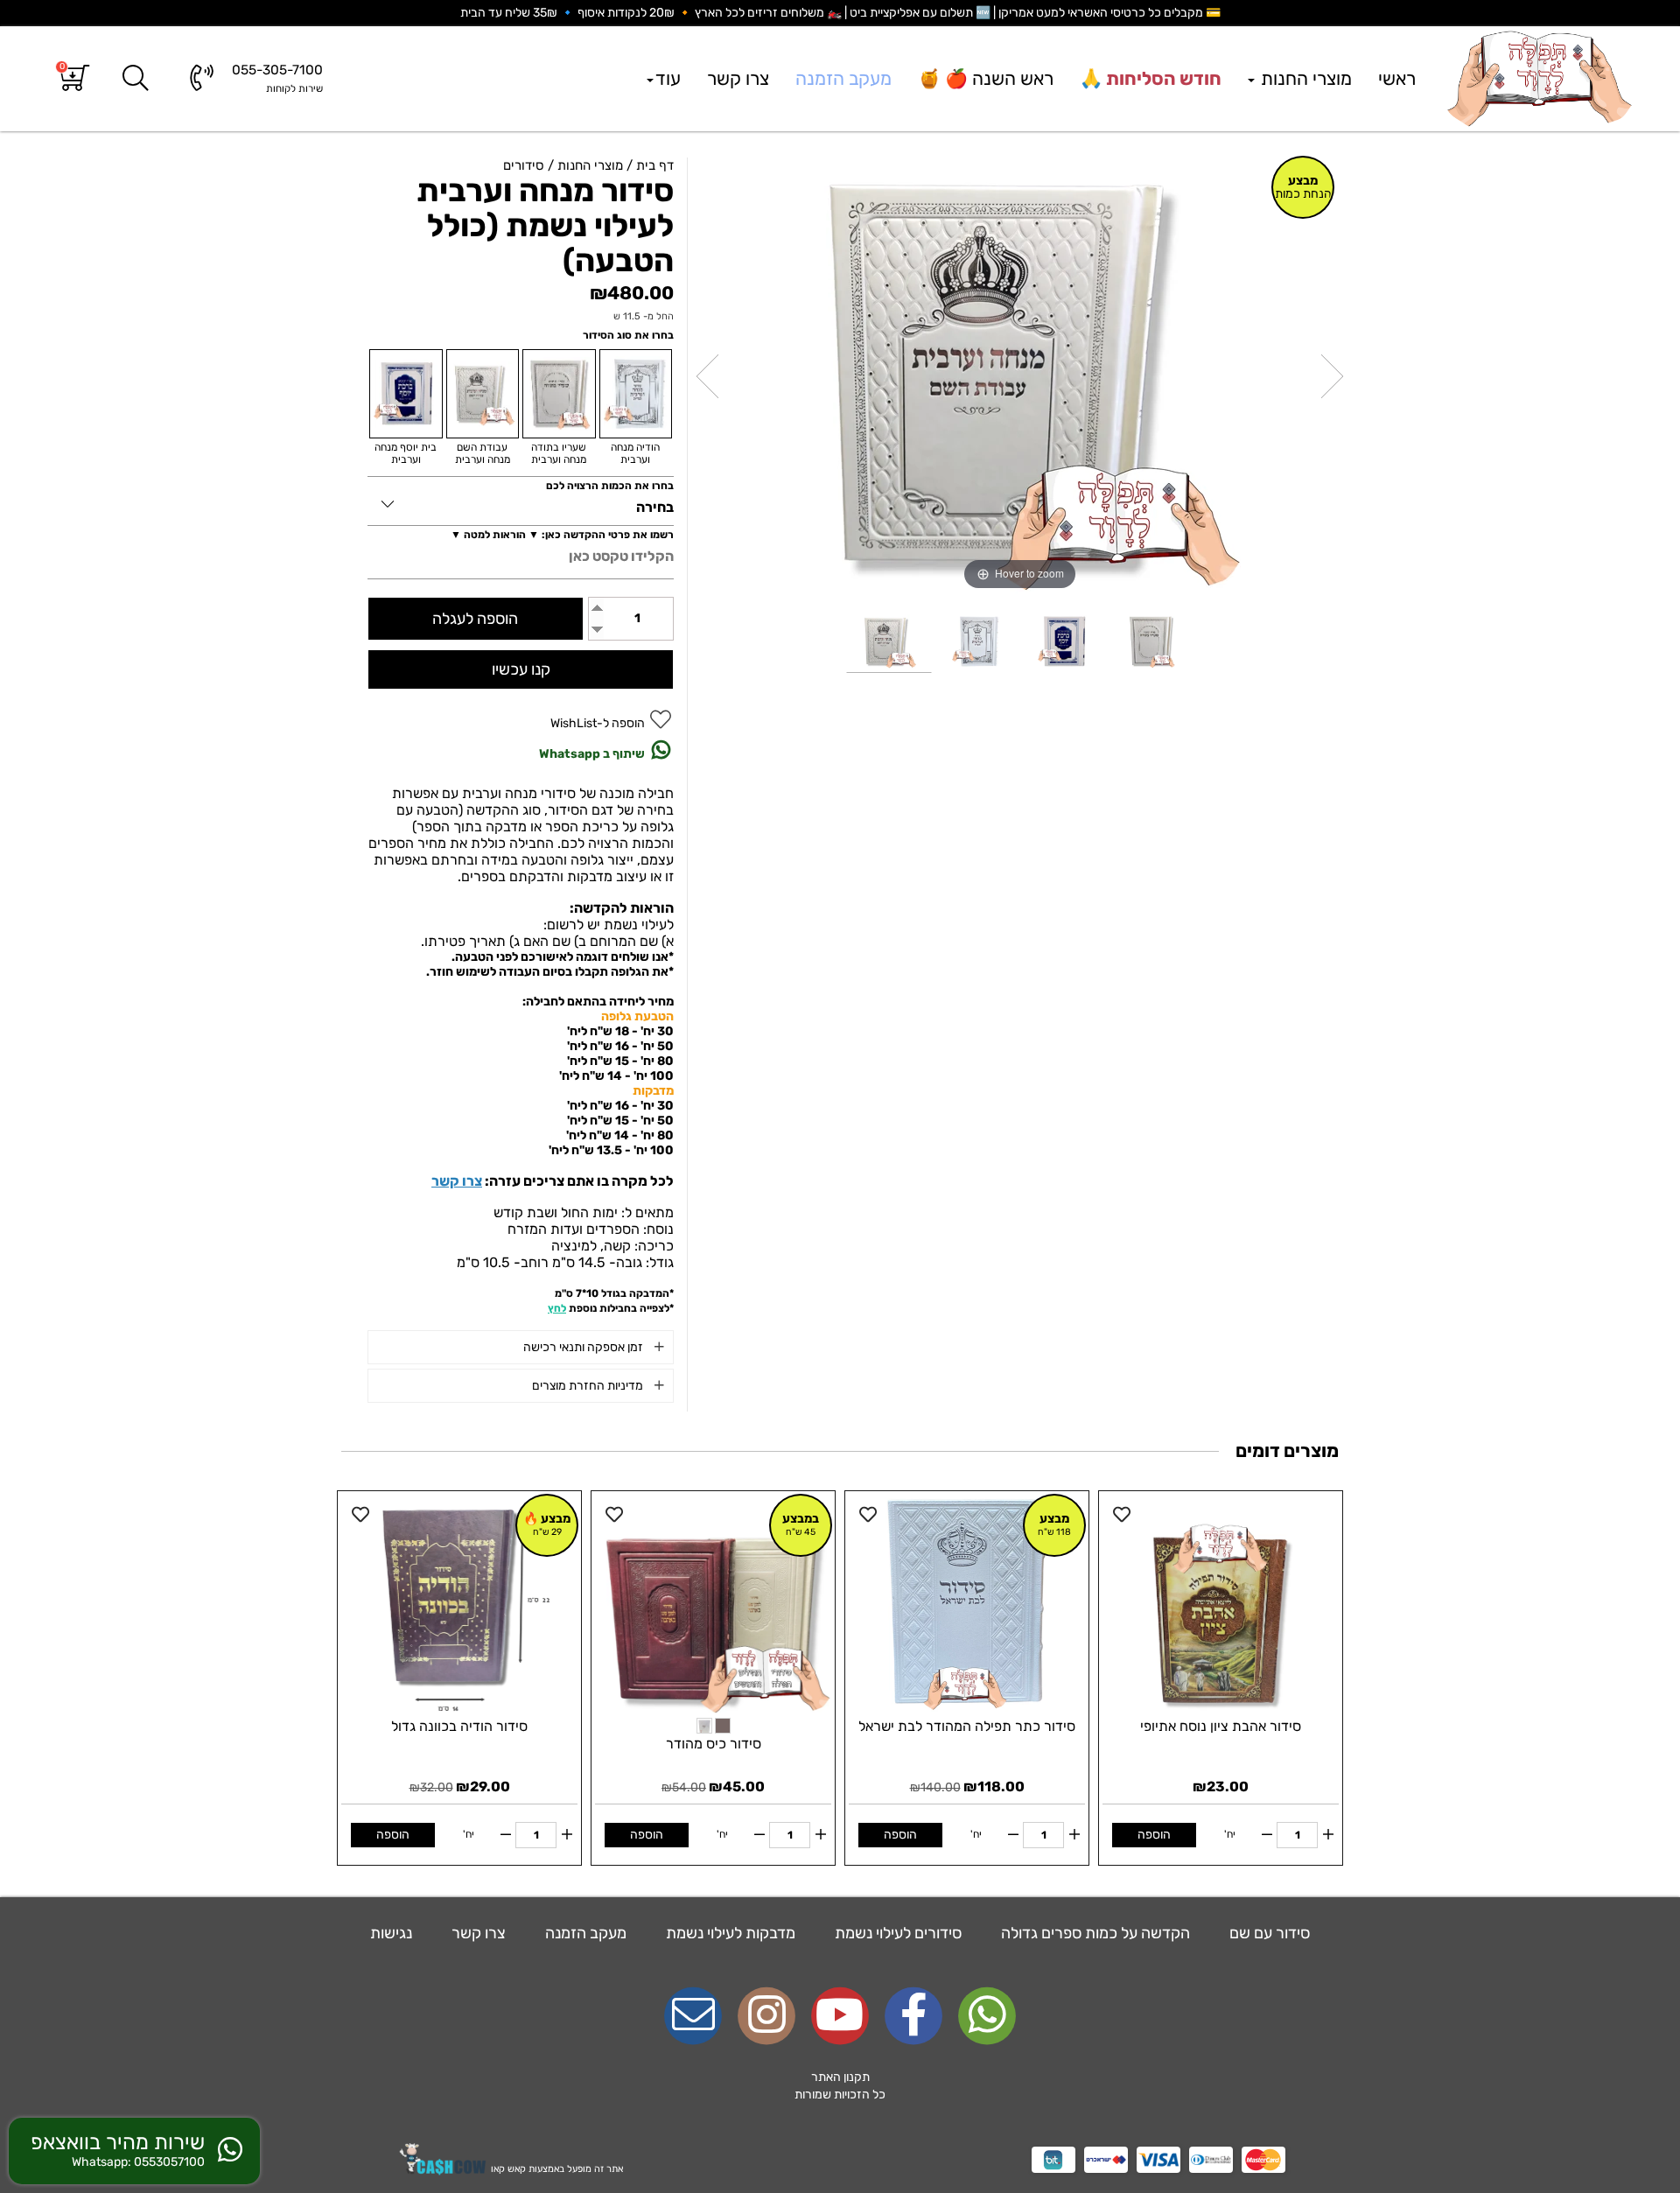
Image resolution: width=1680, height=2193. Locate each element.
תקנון (857, 2077)
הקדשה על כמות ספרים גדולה (1094, 1933)
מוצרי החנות (1304, 78)
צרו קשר (738, 78)
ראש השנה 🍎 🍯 (986, 78)
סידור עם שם (1268, 1933)
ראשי (1397, 78)
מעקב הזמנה (843, 78)
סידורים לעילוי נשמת (896, 1933)
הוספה (1154, 1835)
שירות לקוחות (294, 88)
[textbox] (840, 2086)
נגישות (391, 1933)
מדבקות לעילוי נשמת (729, 1933)
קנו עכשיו (521, 669)
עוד (668, 78)
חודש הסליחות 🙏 (1151, 78)
